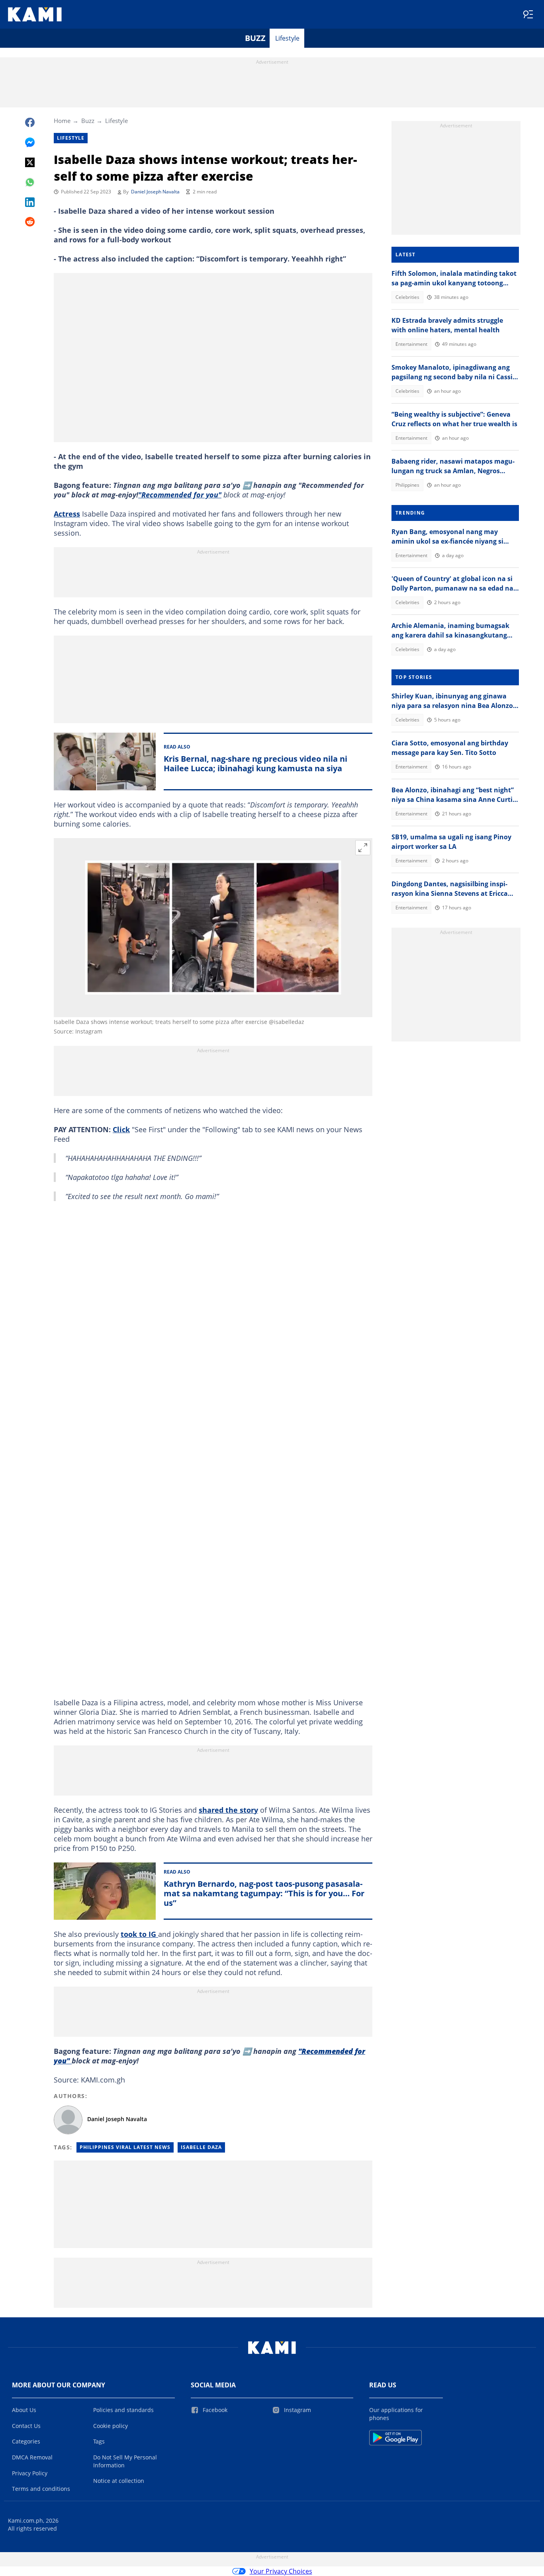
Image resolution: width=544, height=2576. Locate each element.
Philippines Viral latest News (125, 2147)
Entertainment (411, 344)
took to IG (139, 1934)
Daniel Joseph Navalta (155, 192)
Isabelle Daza (201, 2147)
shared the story (228, 1810)
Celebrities (407, 297)
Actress (67, 514)
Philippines (407, 485)
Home (62, 121)
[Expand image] (363, 848)
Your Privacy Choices (281, 2571)
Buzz (255, 38)
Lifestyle (287, 38)
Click (121, 1129)
